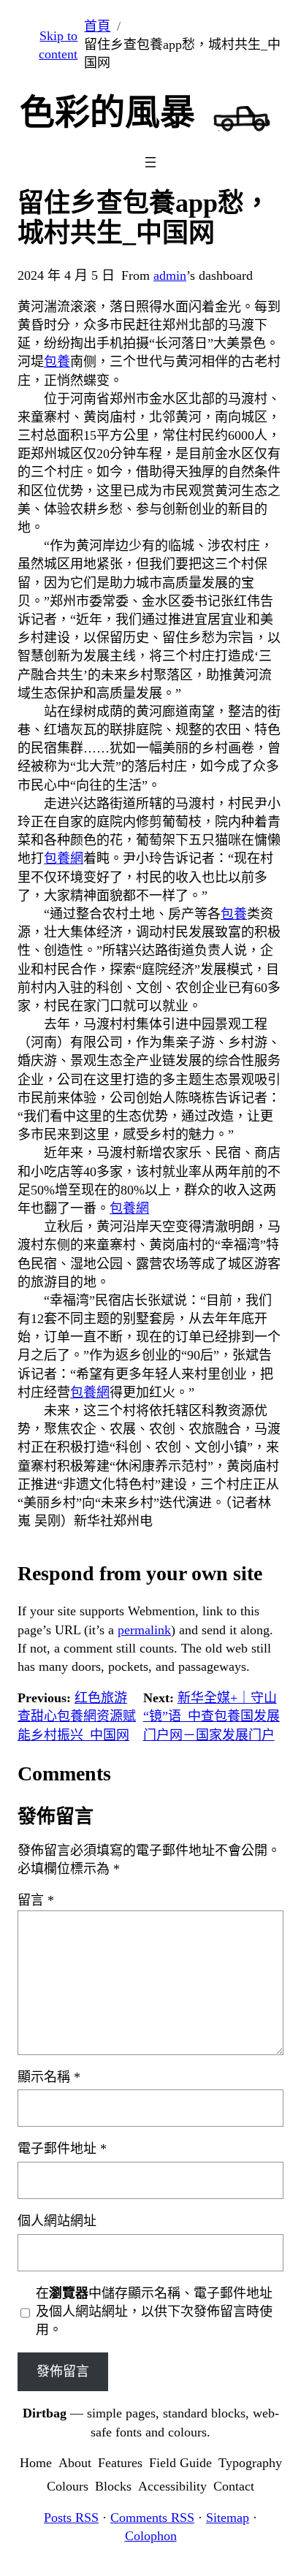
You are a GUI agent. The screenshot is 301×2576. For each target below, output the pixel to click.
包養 (57, 362)
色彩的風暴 (107, 112)
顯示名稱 (49, 2077)
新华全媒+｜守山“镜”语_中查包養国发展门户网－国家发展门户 (212, 1716)
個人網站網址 (57, 2221)
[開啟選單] (150, 162)
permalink (144, 1630)
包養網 (64, 858)
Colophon (151, 2536)
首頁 (97, 26)
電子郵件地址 (62, 2149)
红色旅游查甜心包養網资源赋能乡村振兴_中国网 (77, 1716)
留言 (36, 1900)
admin (170, 275)
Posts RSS (71, 2518)
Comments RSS (152, 2518)
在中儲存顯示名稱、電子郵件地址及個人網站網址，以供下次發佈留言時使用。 (154, 2312)
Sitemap (228, 2518)
